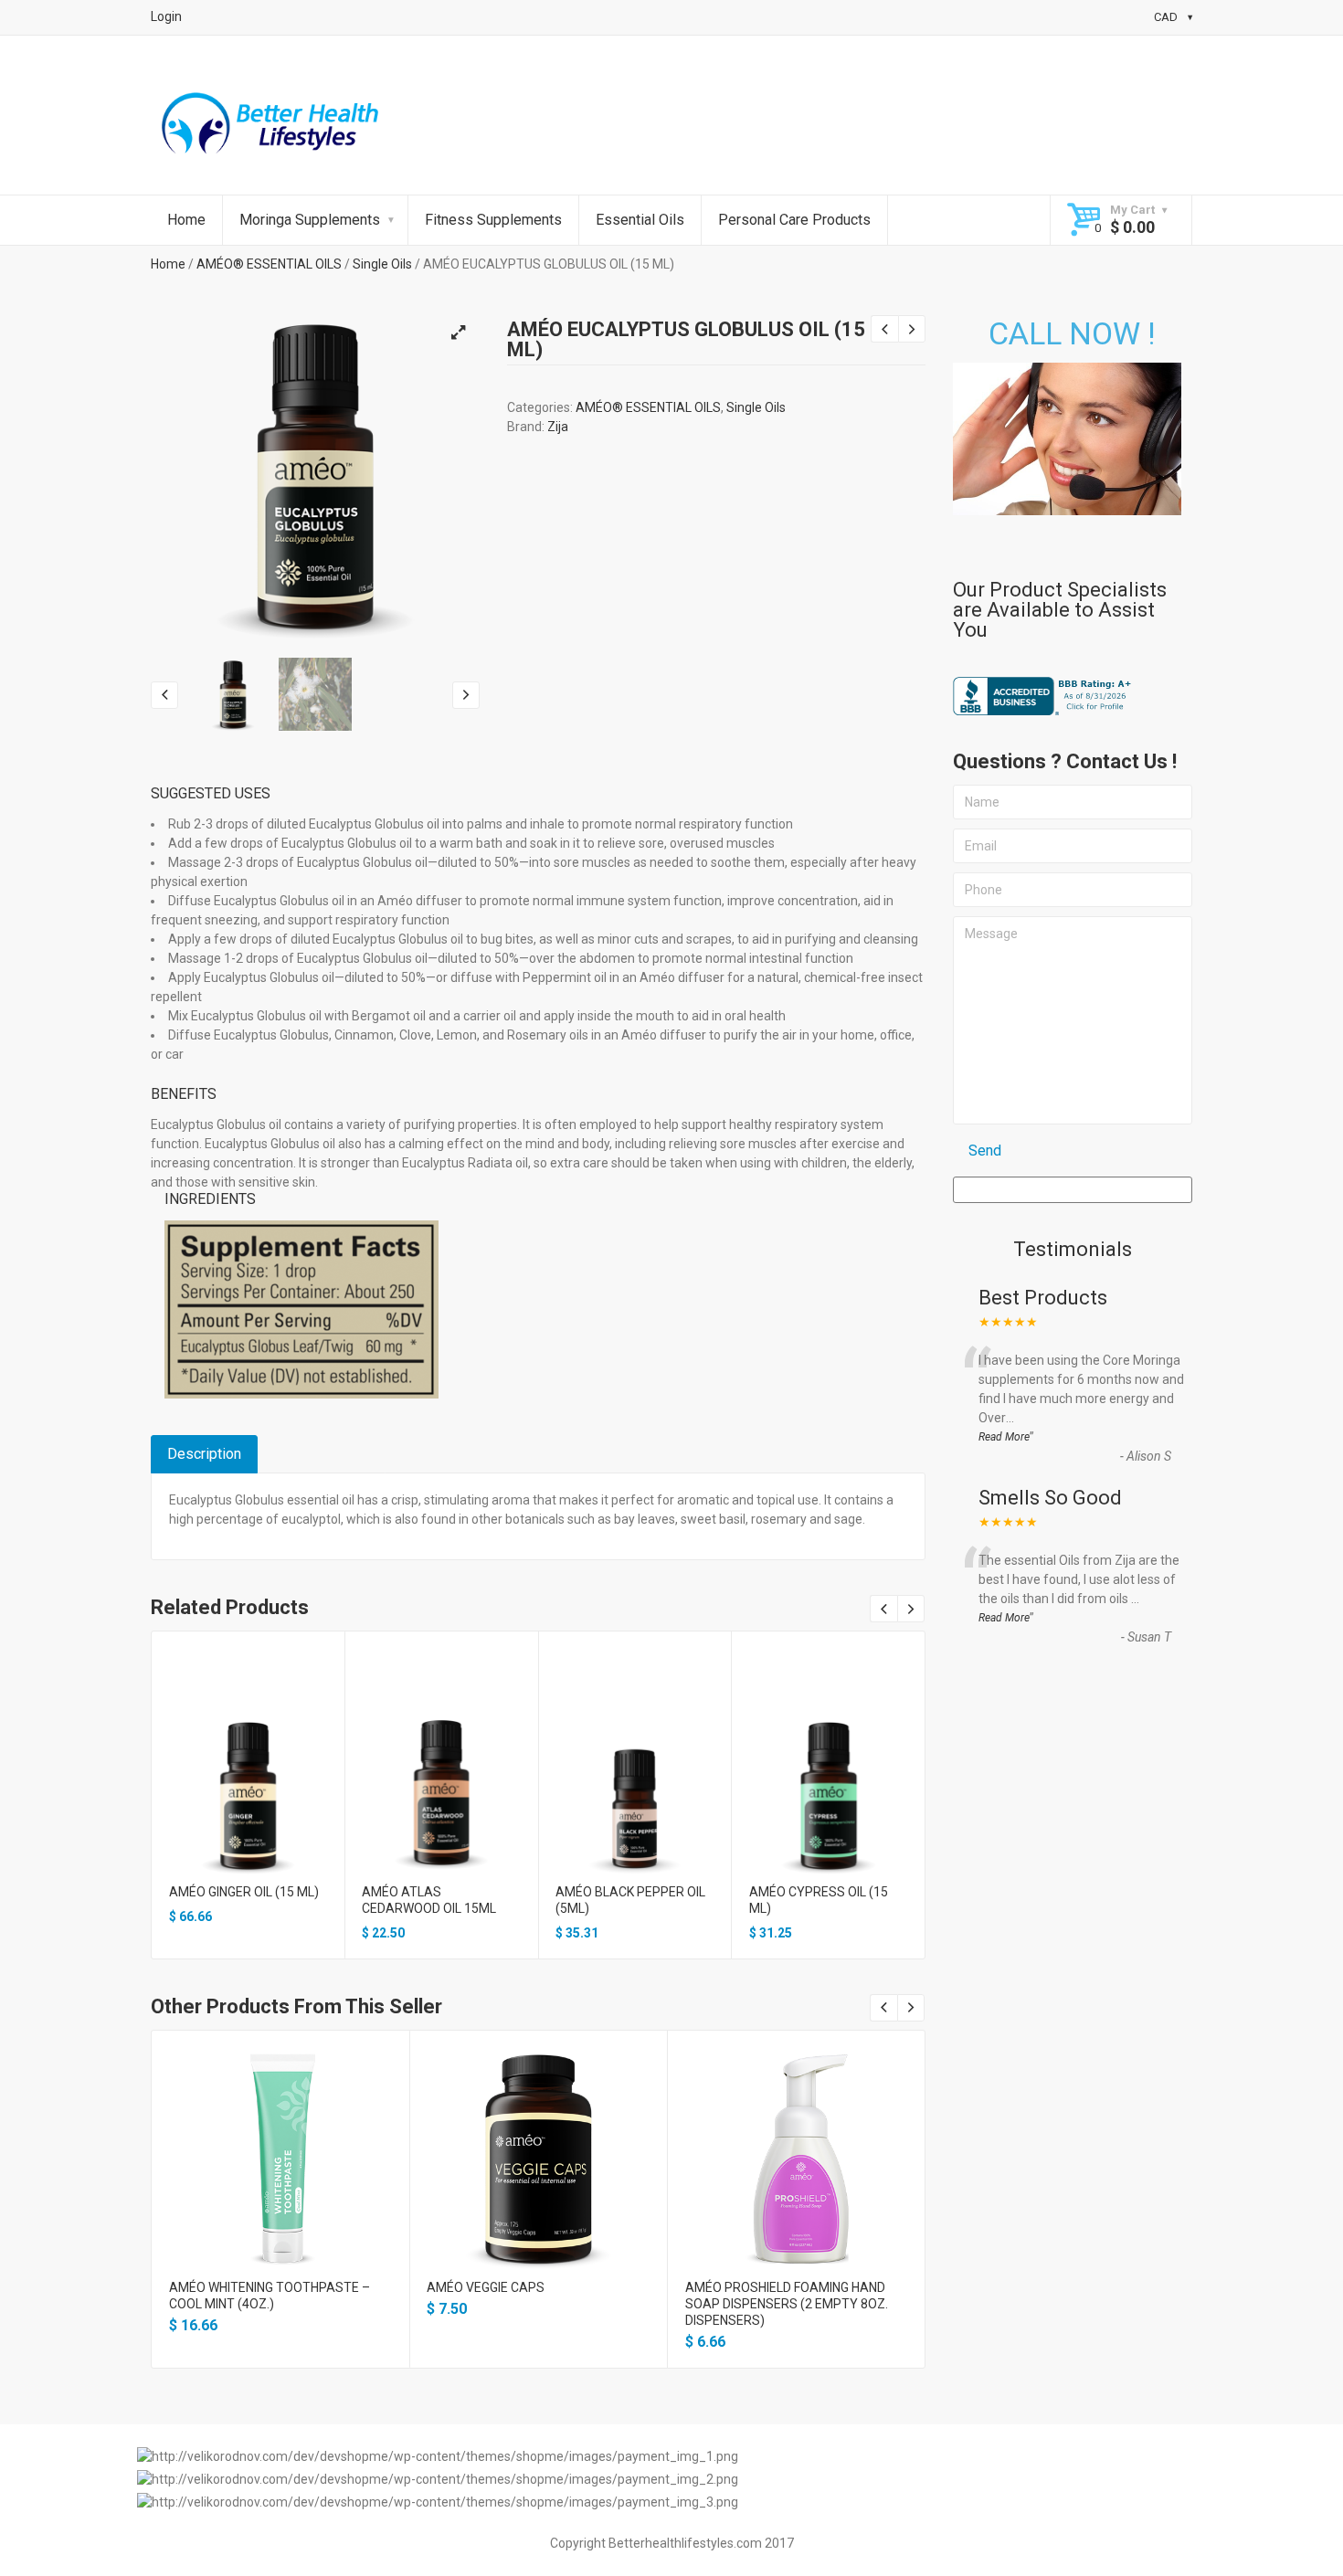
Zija (558, 427)
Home (186, 220)
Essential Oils (640, 220)
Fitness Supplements (493, 220)
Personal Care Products (794, 220)
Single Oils (382, 264)
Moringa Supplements (310, 220)
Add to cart (249, 1806)
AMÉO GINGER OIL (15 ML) (244, 1892)
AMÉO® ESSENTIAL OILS (269, 264)
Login (166, 16)
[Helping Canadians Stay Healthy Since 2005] (271, 127)
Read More (1004, 1437)
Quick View (248, 1774)
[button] (458, 333)
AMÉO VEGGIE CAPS (486, 2287)
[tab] (204, 1454)
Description (204, 1454)
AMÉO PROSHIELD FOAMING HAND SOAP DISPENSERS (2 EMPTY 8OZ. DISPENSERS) (787, 2304)
